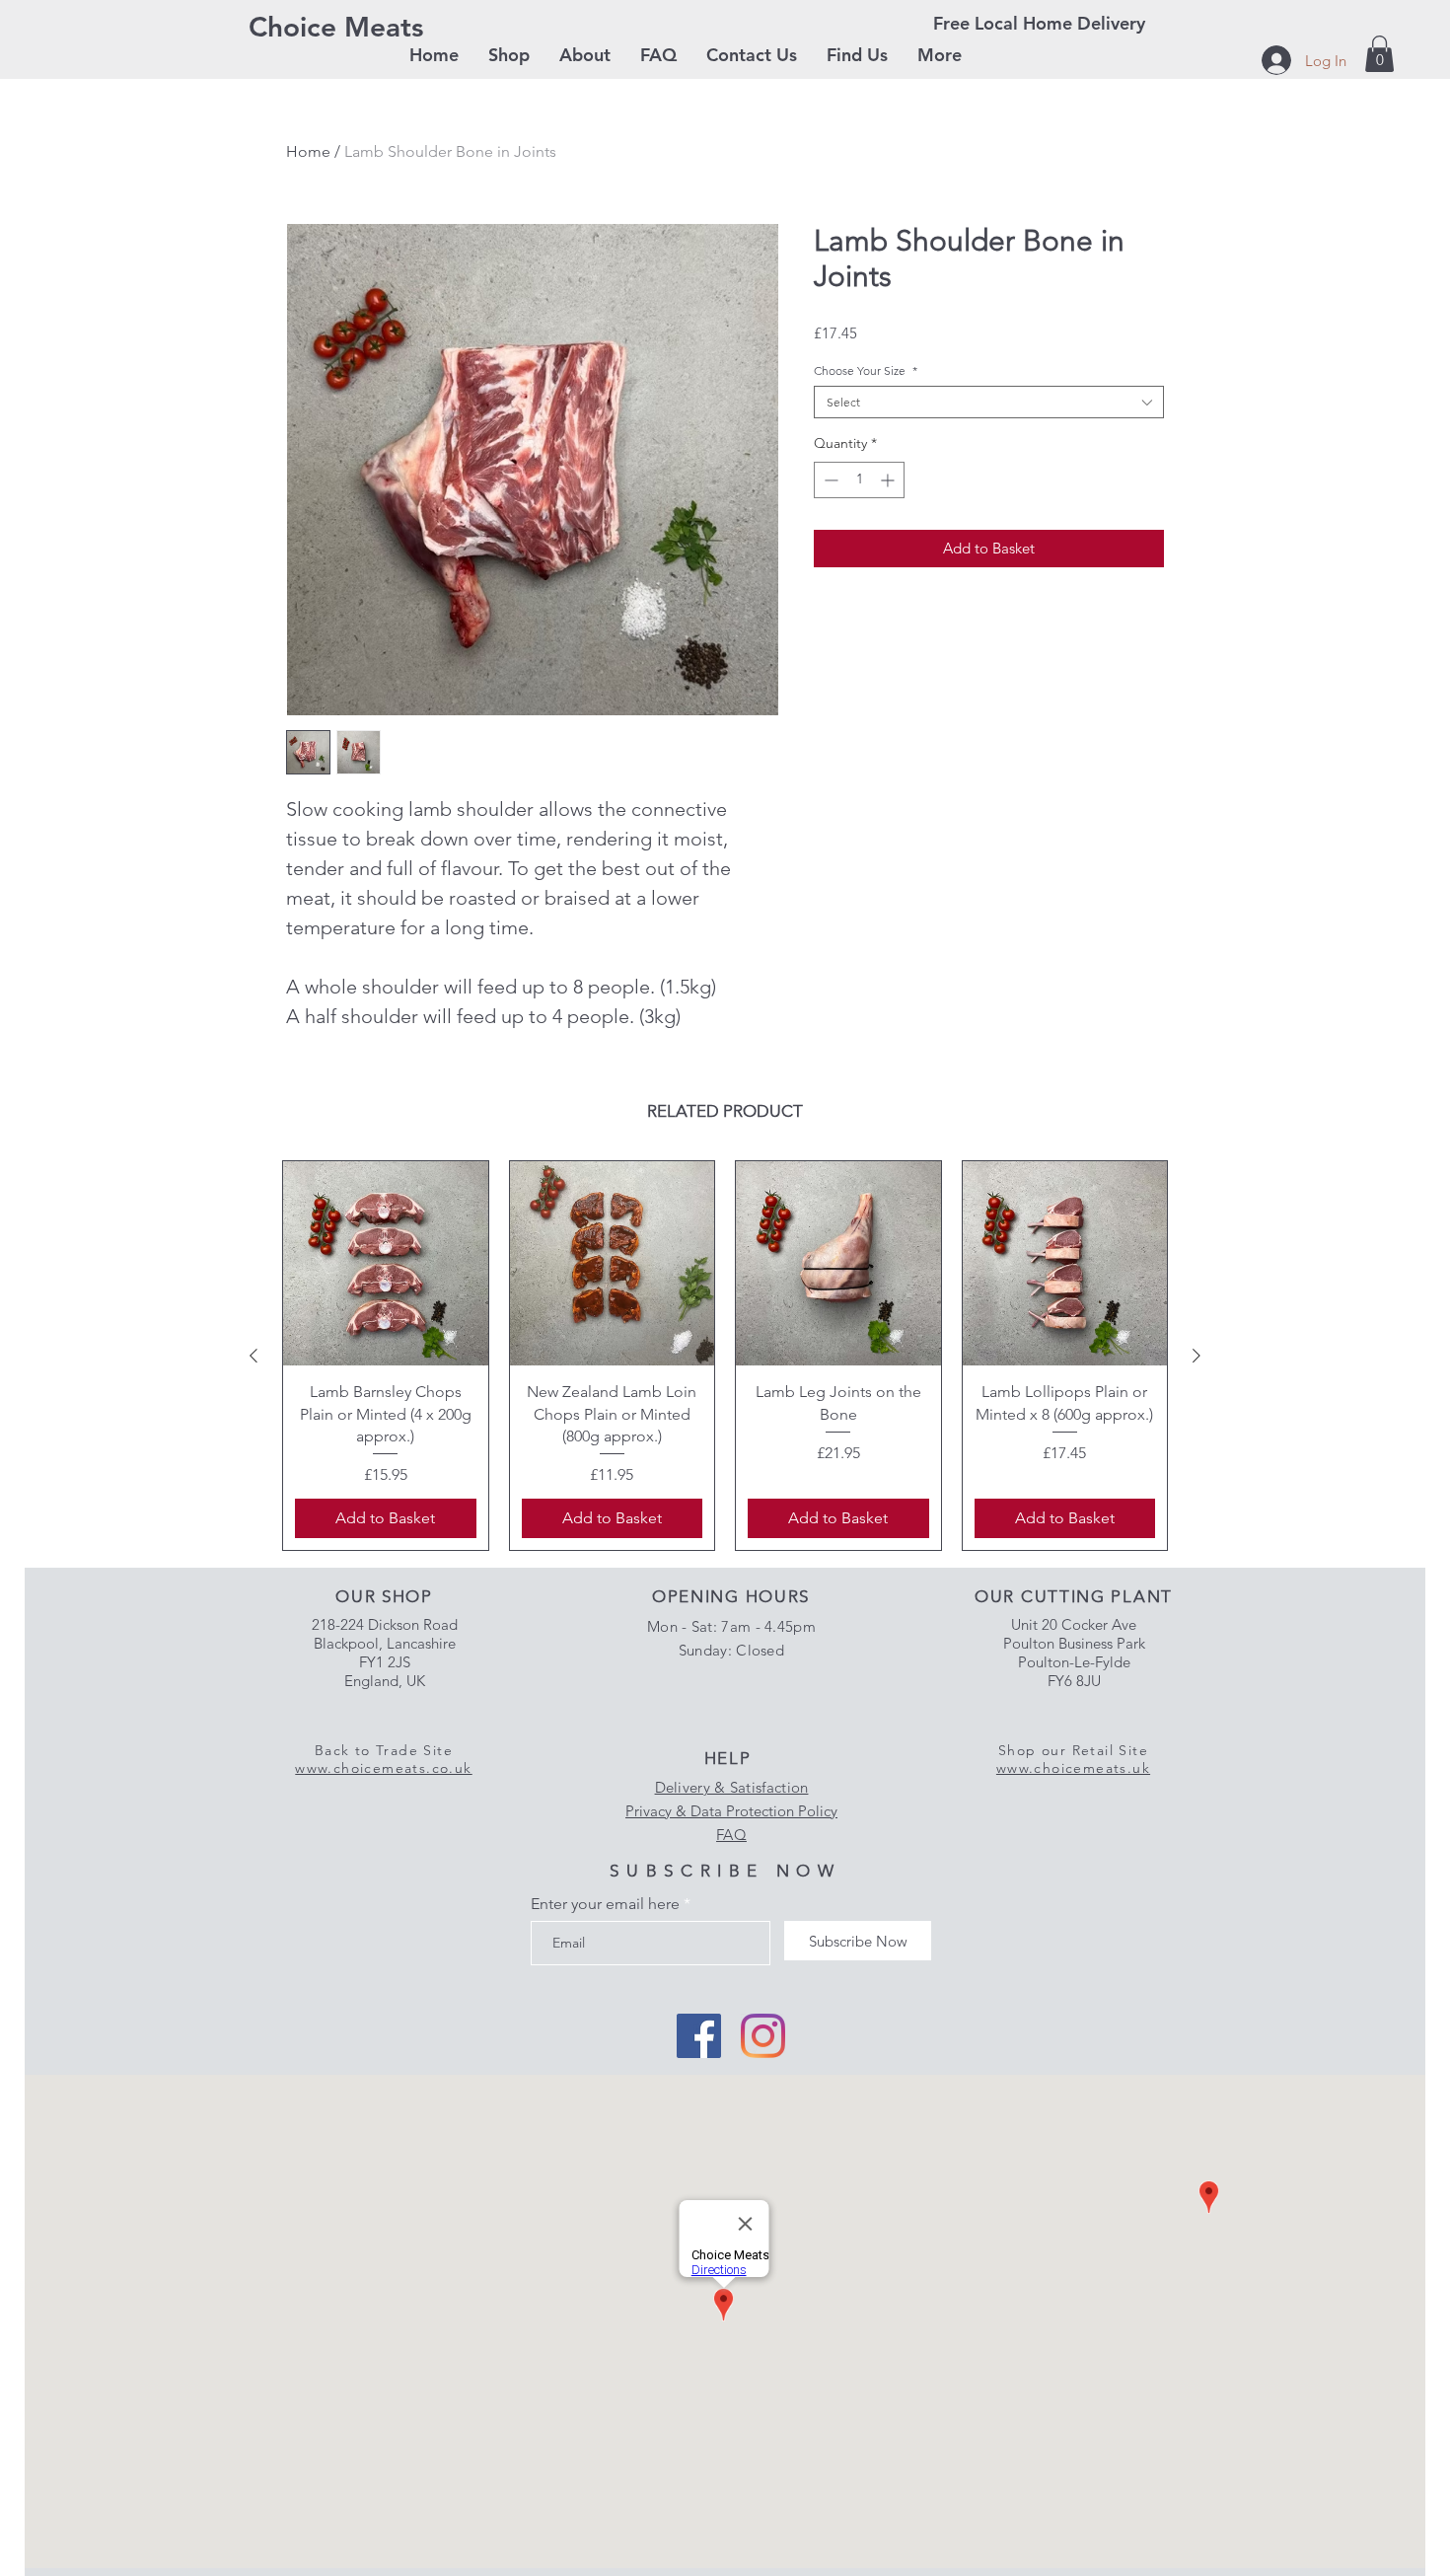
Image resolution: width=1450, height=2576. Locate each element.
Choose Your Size (866, 370)
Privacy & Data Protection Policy (731, 1811)
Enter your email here (605, 1904)
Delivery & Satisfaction (732, 1787)
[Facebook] (699, 2036)
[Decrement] (829, 480)
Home (308, 151)
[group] (725, 1356)
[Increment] (889, 480)
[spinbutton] (859, 480)
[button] (509, 55)
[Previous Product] (254, 1356)
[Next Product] (1196, 1356)
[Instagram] (763, 2036)
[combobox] (989, 402)
